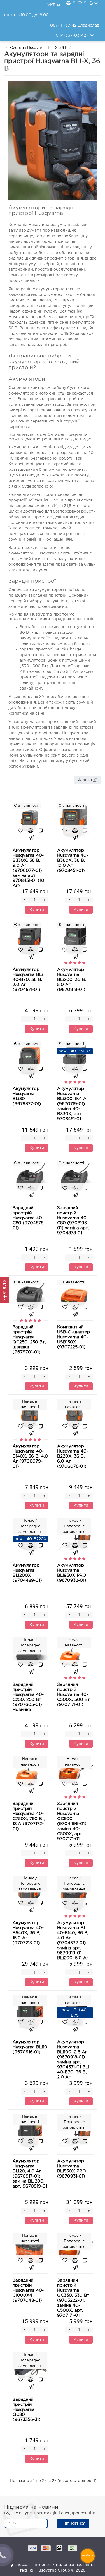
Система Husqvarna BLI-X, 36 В (39, 48)
